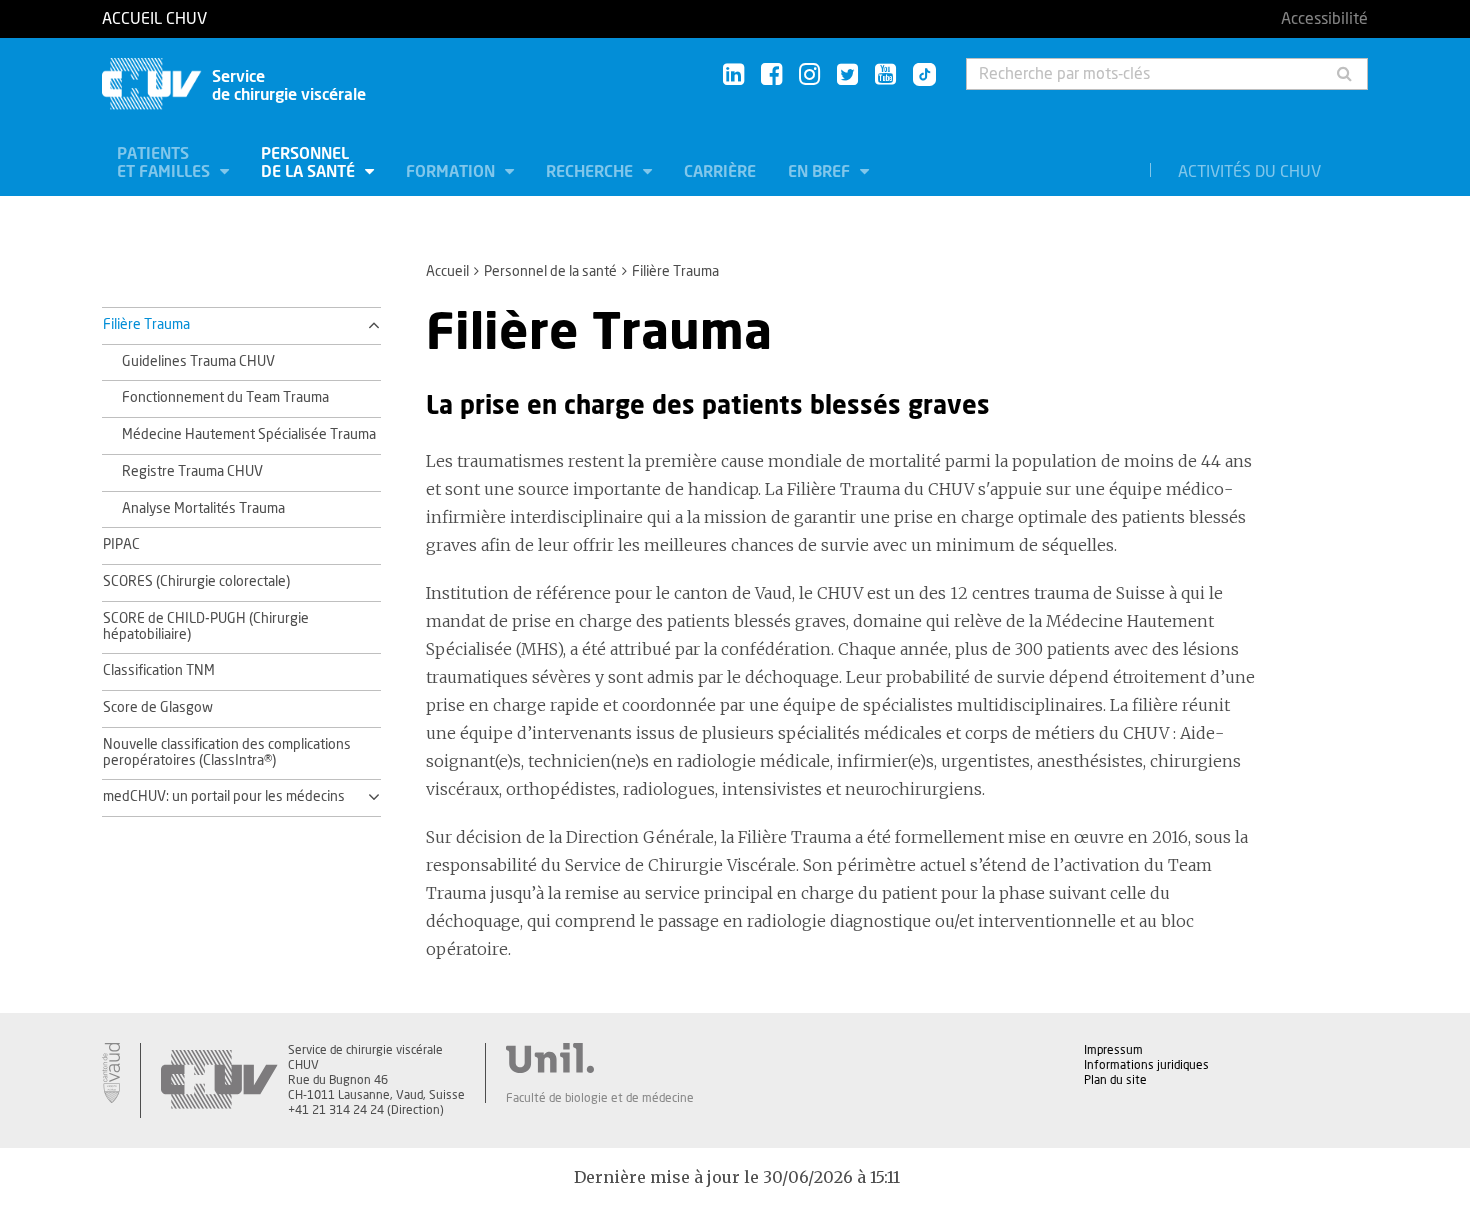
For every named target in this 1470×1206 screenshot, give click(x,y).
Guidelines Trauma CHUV (198, 362)
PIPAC (121, 545)
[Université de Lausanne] (600, 1058)
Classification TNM (159, 671)
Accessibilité (1324, 19)
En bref (821, 172)
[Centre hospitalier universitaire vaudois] (219, 1080)
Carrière (720, 172)
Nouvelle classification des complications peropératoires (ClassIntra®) (227, 753)
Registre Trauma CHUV (192, 472)
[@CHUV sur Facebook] (771, 75)
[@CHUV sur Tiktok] (918, 76)
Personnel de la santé (310, 163)
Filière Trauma (146, 325)
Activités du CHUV (1249, 172)
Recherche (591, 172)
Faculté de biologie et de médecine (600, 1098)
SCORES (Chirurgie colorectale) (196, 582)
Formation (452, 172)
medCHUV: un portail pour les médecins (224, 797)
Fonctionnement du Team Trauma (225, 398)
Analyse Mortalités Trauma (203, 509)
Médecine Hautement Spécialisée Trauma (249, 435)
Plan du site (1115, 1080)
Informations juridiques (1146, 1065)
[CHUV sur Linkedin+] (733, 75)
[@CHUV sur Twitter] (847, 75)
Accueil (447, 272)
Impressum (1113, 1050)
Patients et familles (165, 163)
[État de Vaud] (111, 1073)
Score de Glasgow (158, 708)
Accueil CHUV (154, 19)
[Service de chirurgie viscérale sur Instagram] (809, 75)
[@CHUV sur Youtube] (885, 75)
